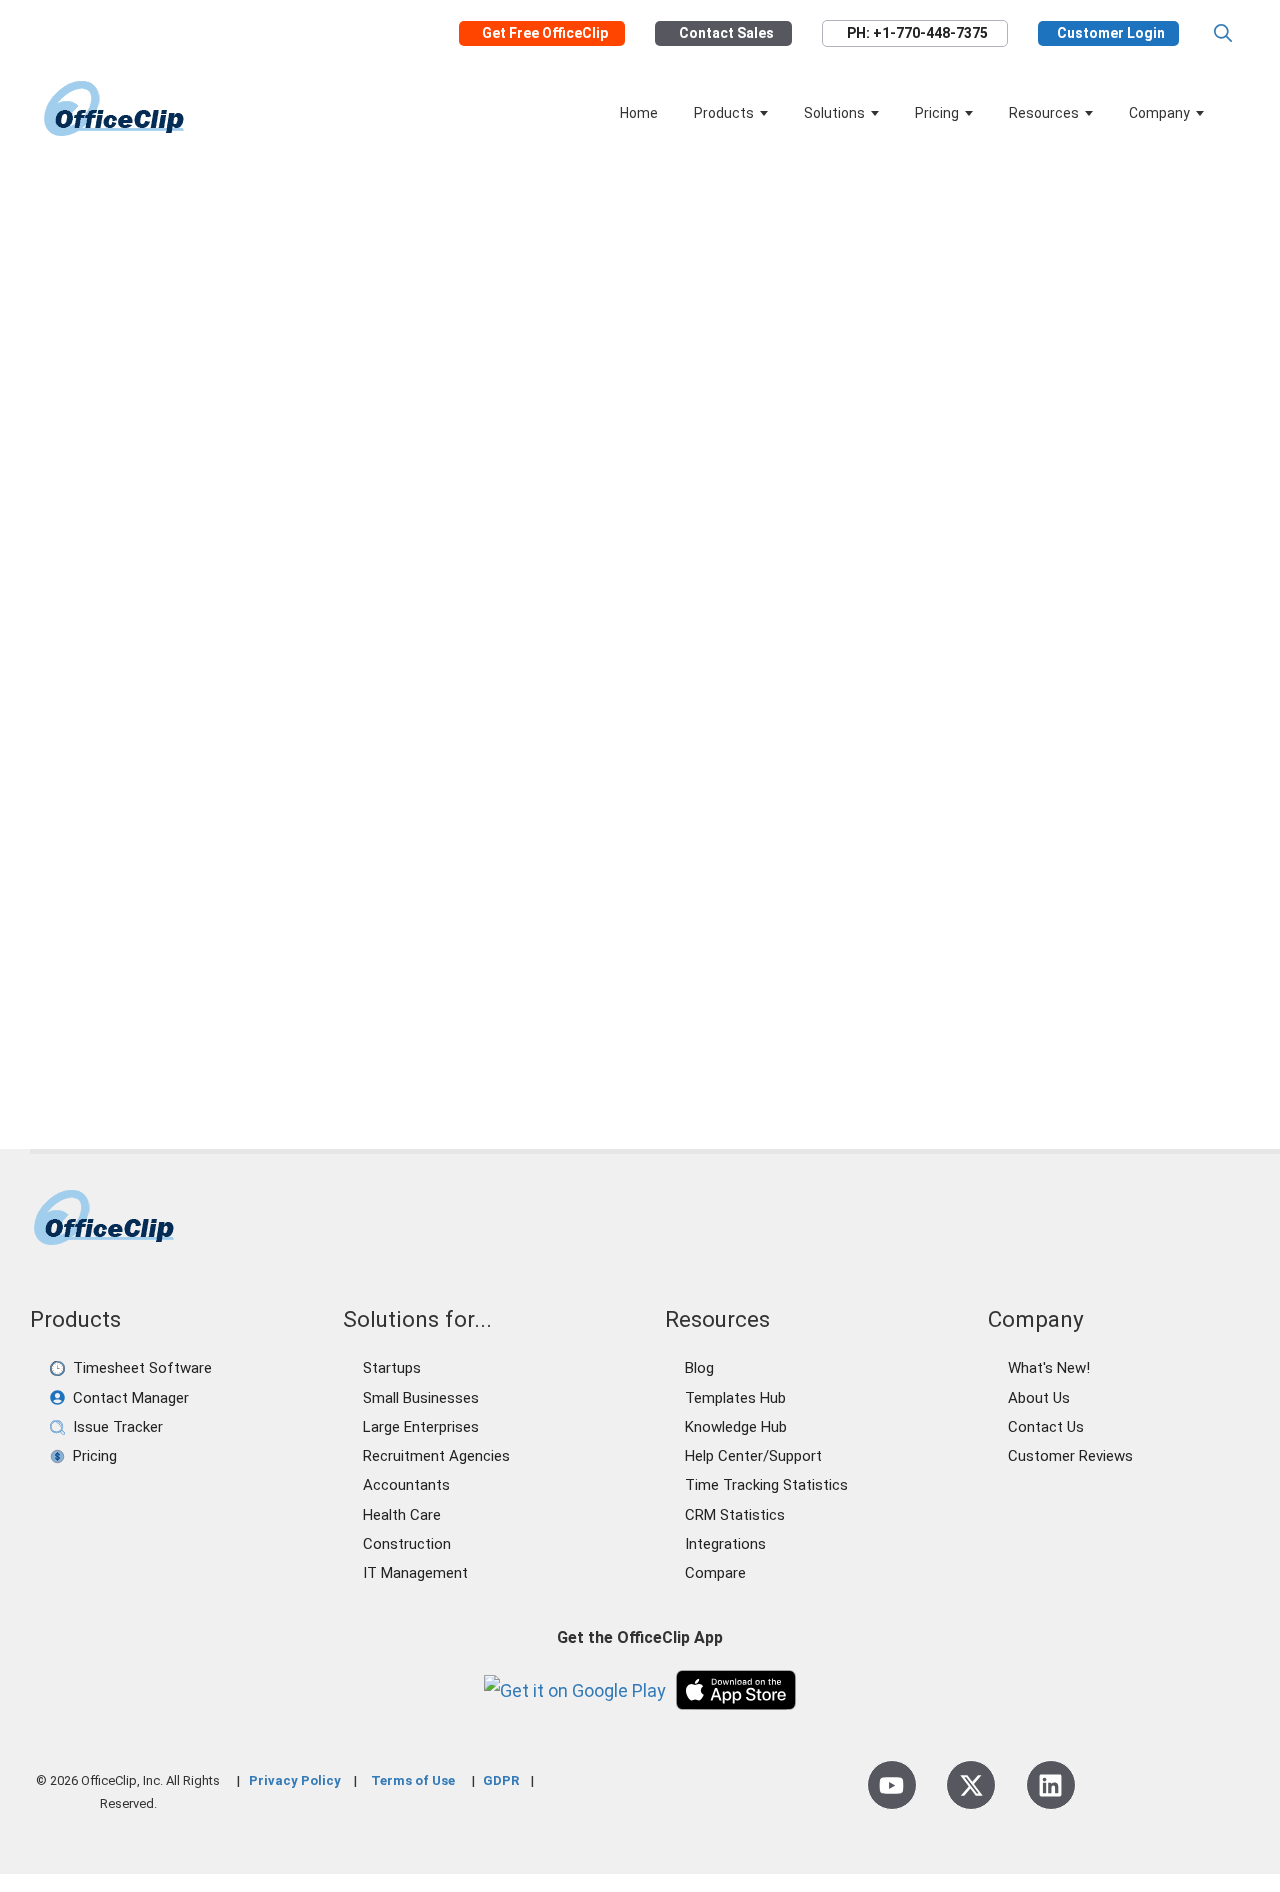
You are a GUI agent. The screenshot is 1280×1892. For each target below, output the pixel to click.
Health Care (402, 1515)
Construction (407, 1544)
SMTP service (159, 1004)
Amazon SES (138, 935)
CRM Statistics (735, 1515)
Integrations (725, 1544)
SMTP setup (255, 1004)
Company (1159, 113)
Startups (392, 1368)
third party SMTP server (150, 1027)
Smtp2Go (336, 1004)
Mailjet (93, 958)
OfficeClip (153, 958)
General (120, 913)
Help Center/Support (753, 1456)
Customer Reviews (1070, 1456)
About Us (1039, 1398)
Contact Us (1046, 1427)
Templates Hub (735, 1398)
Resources (1044, 113)
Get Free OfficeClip (545, 33)
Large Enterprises (421, 1427)
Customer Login (1111, 33)
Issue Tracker (118, 1427)
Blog (699, 1368)
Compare (715, 1573)
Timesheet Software (142, 1368)
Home (639, 113)
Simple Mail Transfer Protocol (171, 981)
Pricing (937, 113)
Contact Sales (726, 33)
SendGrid (335, 958)
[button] (1223, 33)
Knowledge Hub (736, 1427)
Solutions (834, 113)
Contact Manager (131, 1398)
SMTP (298, 981)
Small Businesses (421, 1398)
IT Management (415, 1573)
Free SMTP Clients (333, 935)
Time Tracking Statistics (766, 1485)
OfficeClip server (245, 958)
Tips (235, 913)
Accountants (406, 1485)
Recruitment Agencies (436, 1456)
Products (724, 113)
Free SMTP (226, 935)
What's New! (1049, 1368)
